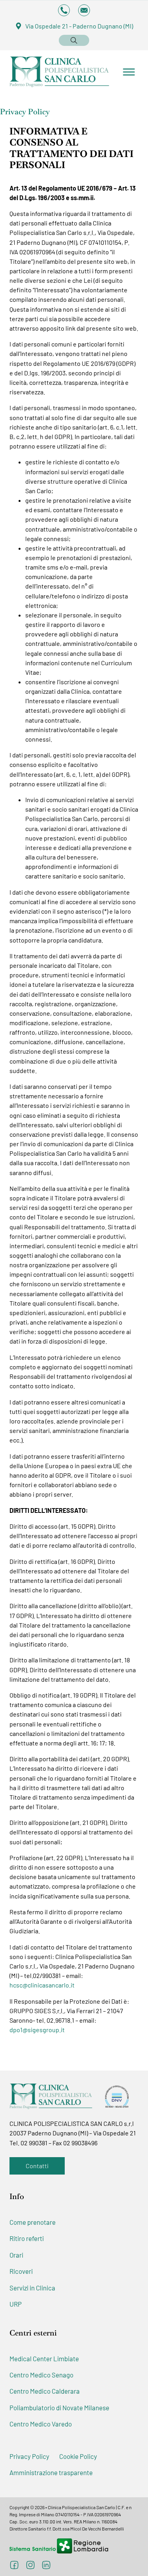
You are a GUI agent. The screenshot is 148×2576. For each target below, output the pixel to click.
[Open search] (74, 40)
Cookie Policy (78, 2456)
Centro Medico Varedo (41, 2424)
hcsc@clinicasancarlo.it (42, 1985)
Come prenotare (33, 2222)
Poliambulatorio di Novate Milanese (59, 2408)
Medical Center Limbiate (44, 2358)
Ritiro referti (27, 2238)
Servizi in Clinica (32, 2288)
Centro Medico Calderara (45, 2391)
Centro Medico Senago (41, 2375)
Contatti (37, 2166)
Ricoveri (21, 2271)
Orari (16, 2255)
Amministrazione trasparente (51, 2472)
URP (16, 2304)
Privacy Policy (29, 2456)
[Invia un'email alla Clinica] (84, 10)
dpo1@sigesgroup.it (37, 2030)
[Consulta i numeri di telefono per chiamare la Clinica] (64, 10)
